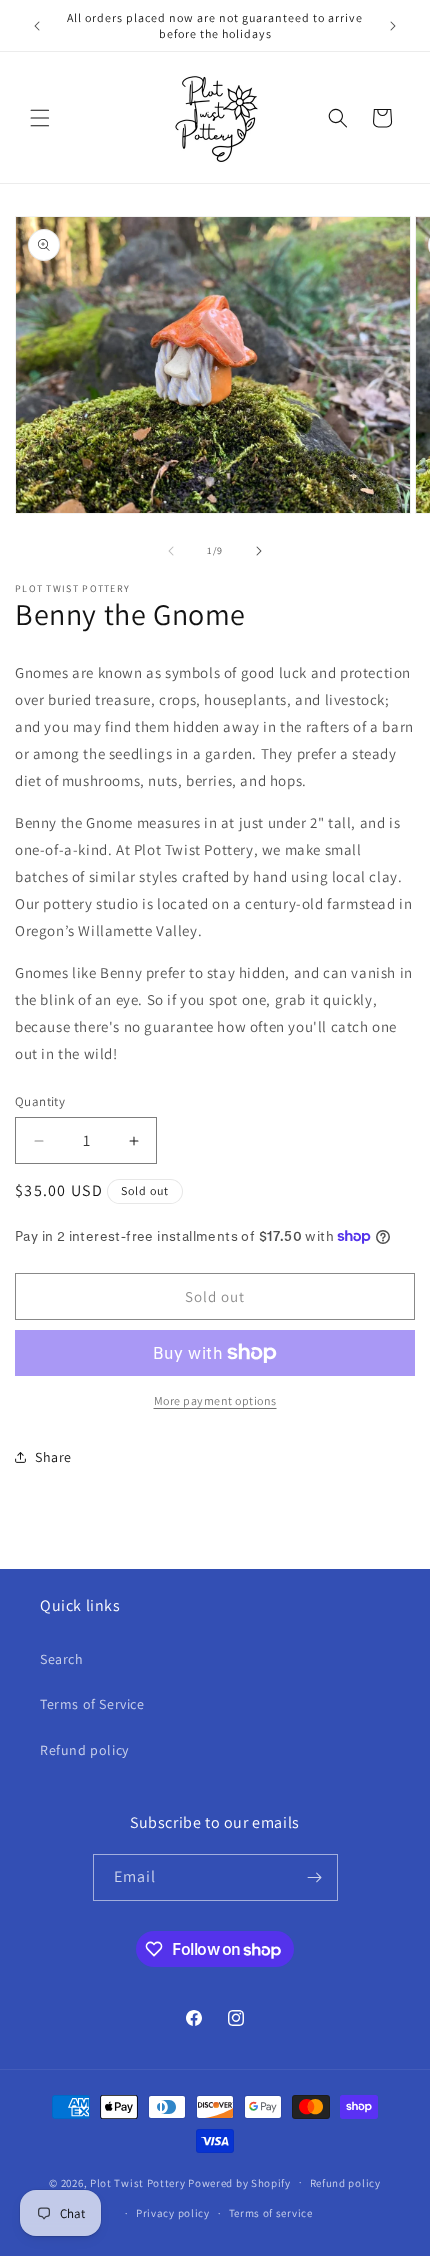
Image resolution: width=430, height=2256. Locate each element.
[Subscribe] (315, 1877)
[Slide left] (171, 551)
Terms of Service (92, 1704)
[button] (40, 118)
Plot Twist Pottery (138, 2182)
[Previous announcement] (37, 26)
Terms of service (271, 2213)
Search (62, 1659)
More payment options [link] (215, 1400)
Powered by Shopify (239, 2182)
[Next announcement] (393, 26)
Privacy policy (173, 2213)
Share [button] (53, 1457)
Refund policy (84, 1750)
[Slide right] (259, 551)
